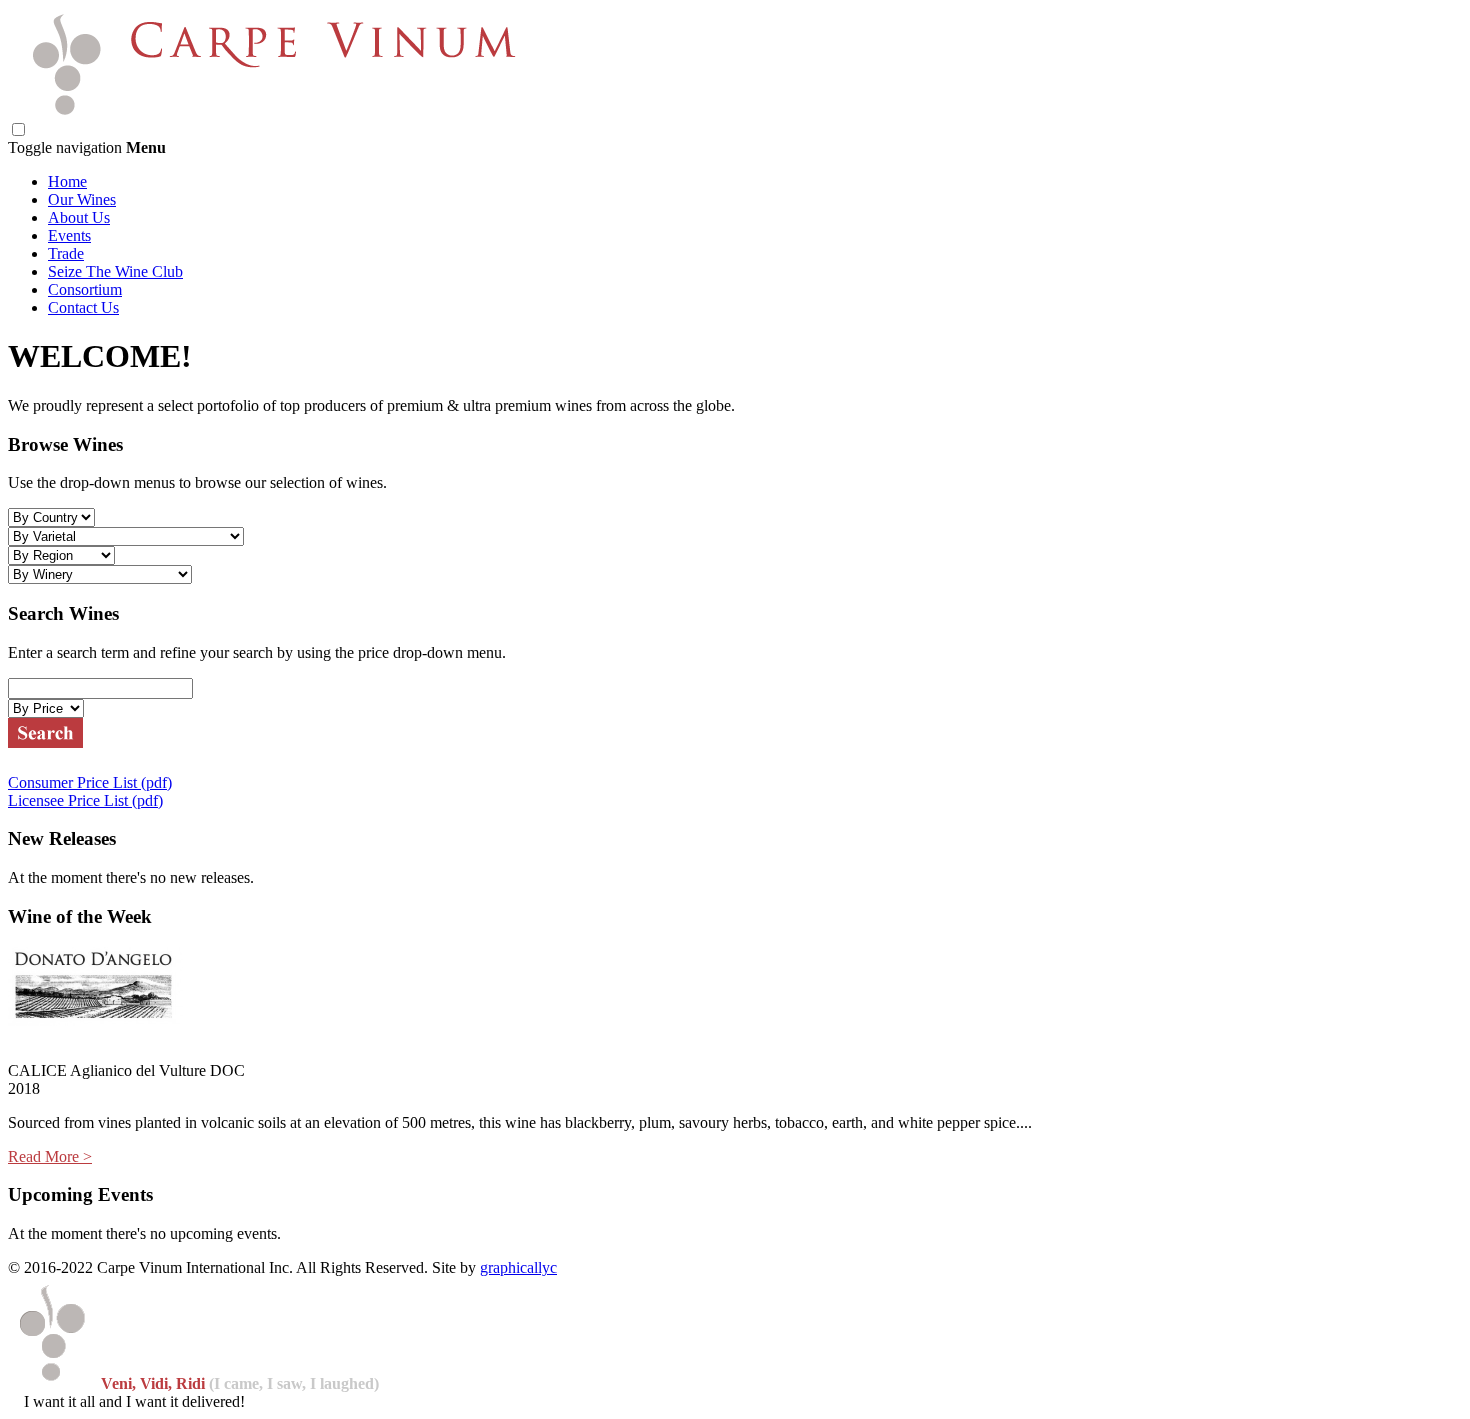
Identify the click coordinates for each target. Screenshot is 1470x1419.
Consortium (85, 289)
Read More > (50, 1156)
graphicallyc (518, 1267)
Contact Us (83, 307)
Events (69, 235)
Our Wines (82, 199)
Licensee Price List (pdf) (85, 800)
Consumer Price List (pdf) (90, 782)
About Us (79, 217)
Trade (66, 253)
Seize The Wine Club (115, 271)
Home (67, 181)
